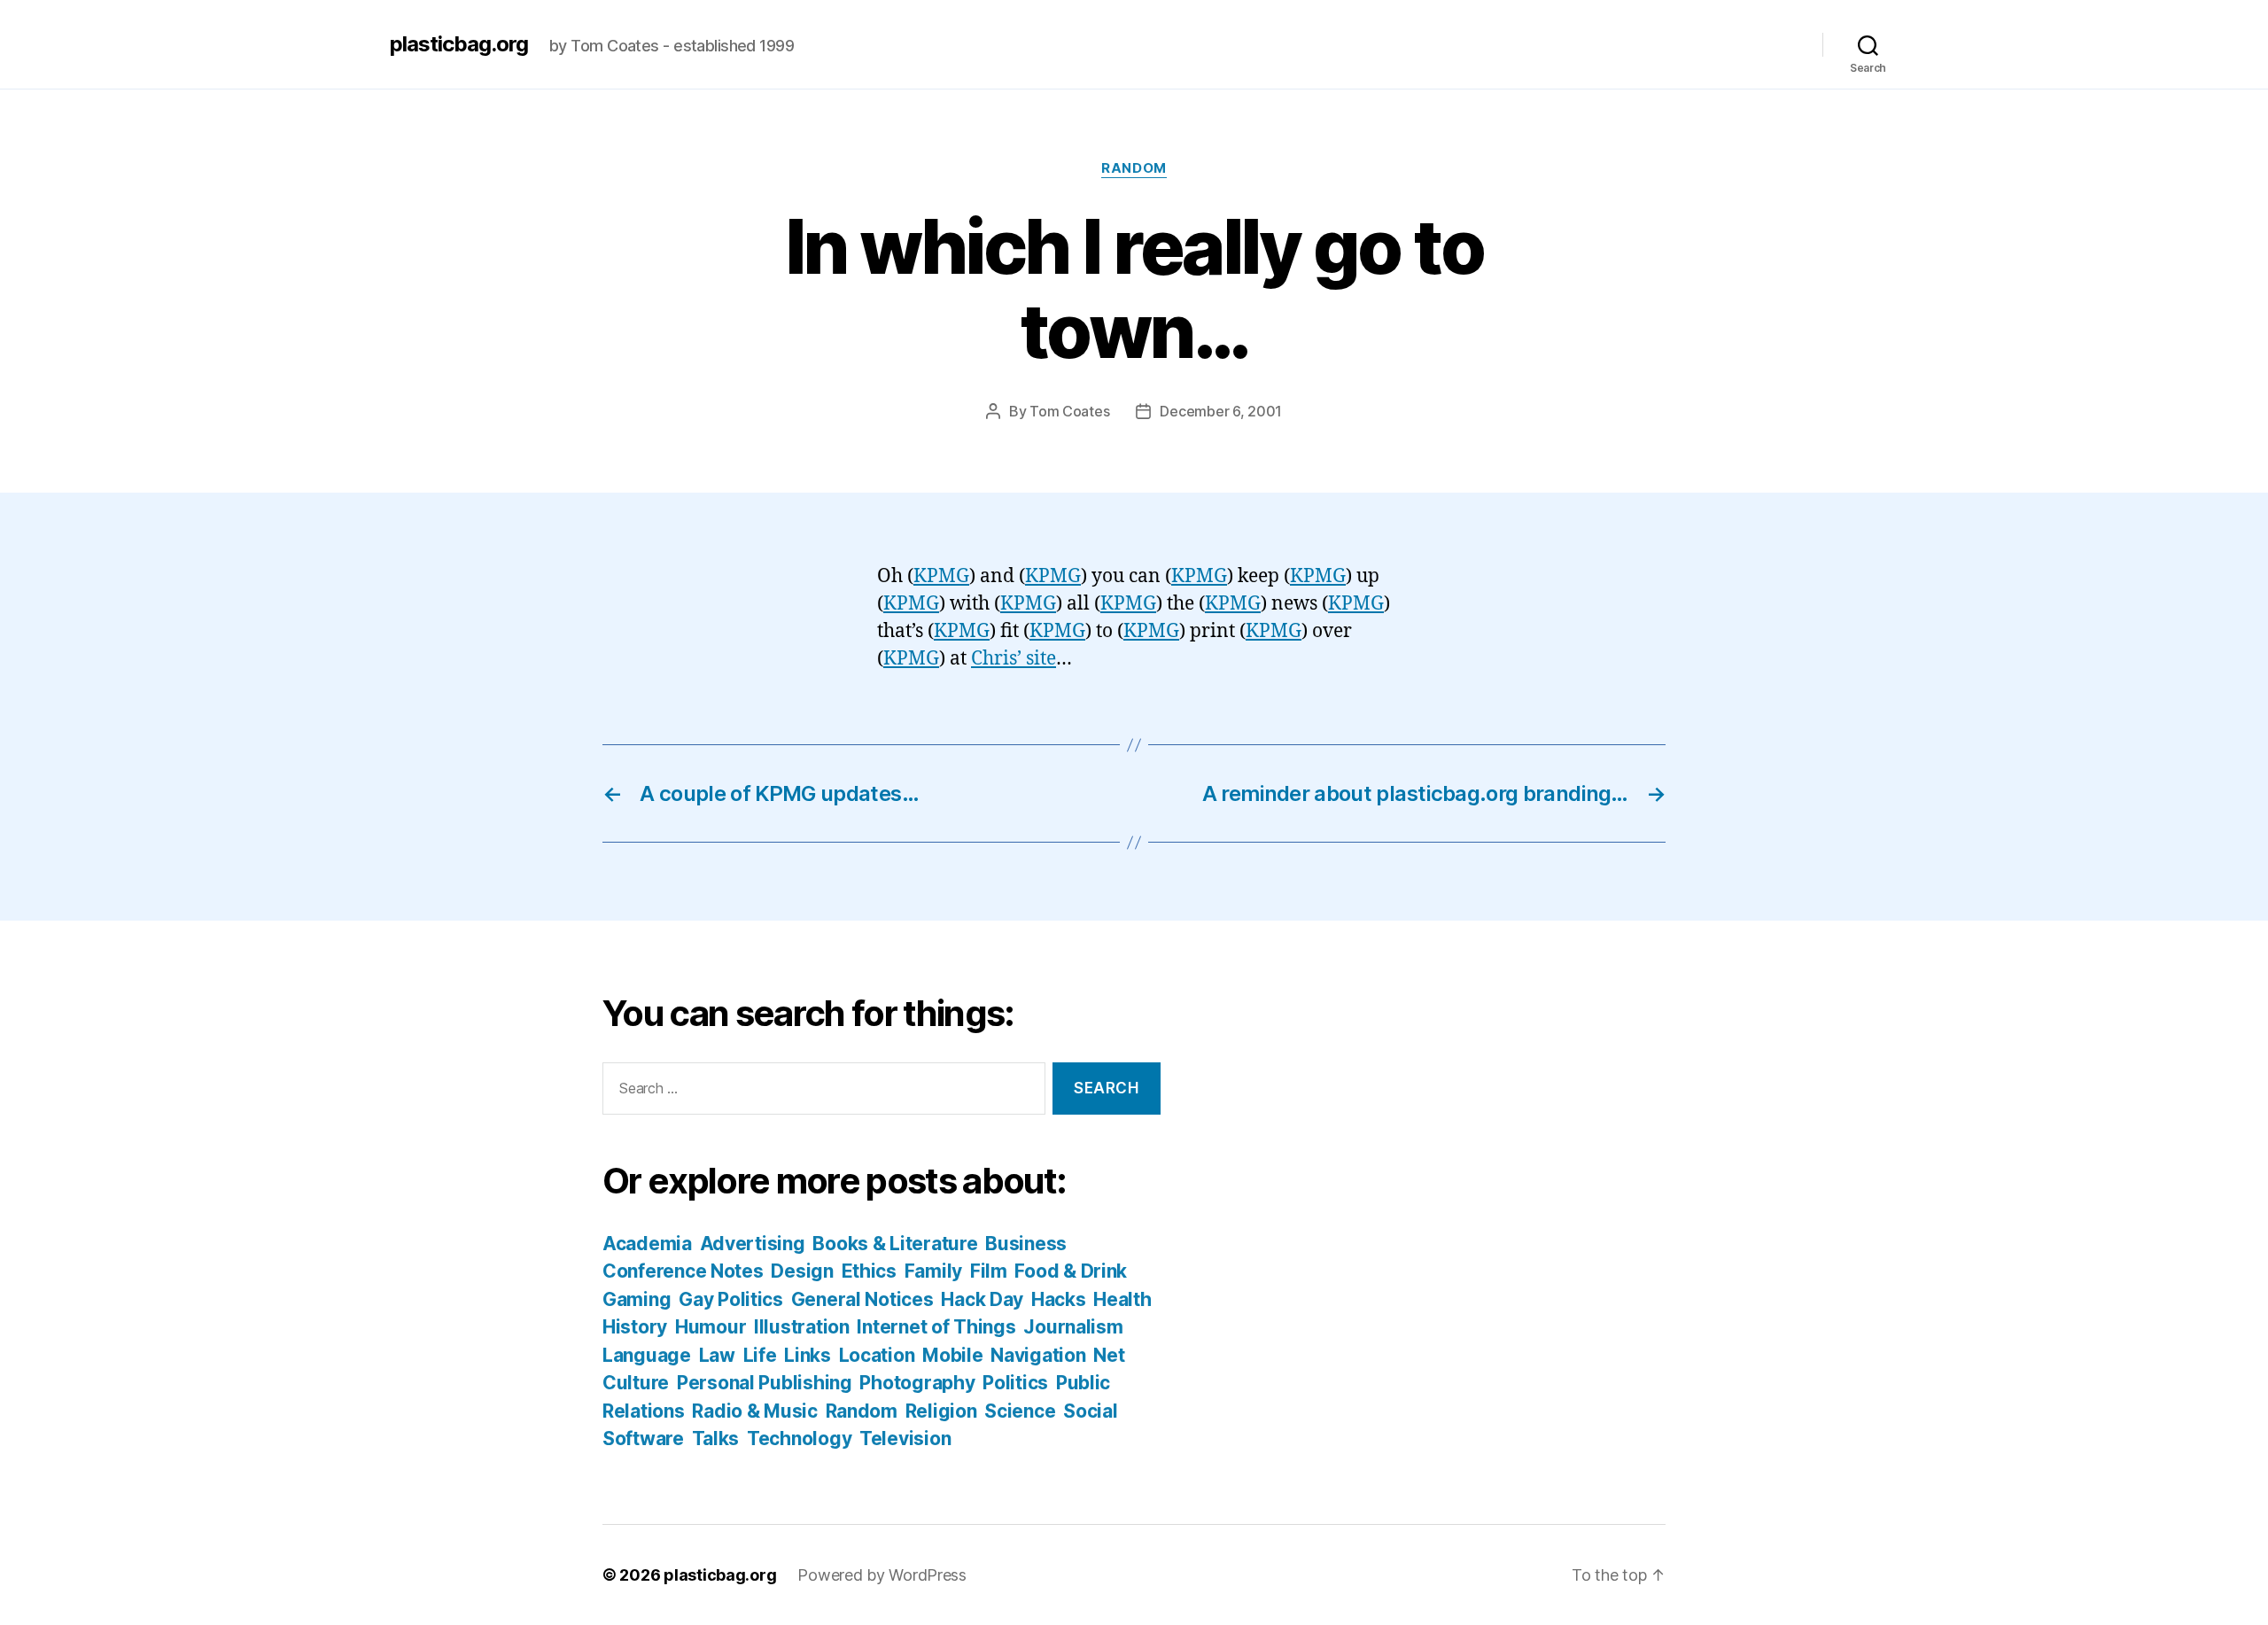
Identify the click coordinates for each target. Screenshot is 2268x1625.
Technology (799, 1438)
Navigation (1038, 1355)
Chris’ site (1014, 659)
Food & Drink (1071, 1271)
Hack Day (982, 1299)
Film (989, 1271)
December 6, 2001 (1221, 411)
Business (1026, 1244)
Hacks (1059, 1299)
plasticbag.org (459, 44)
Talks (716, 1438)
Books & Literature (895, 1244)
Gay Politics (731, 1299)
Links (808, 1355)
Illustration (802, 1327)
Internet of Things (936, 1327)
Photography (917, 1383)
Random (1134, 168)
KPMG (941, 576)
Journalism (1073, 1327)
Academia (647, 1244)
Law (717, 1355)
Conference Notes (683, 1271)
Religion (941, 1411)
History (635, 1327)
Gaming (637, 1299)
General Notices (862, 1299)
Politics (1015, 1383)
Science (1020, 1411)
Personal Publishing (765, 1383)
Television (905, 1438)
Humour (711, 1327)
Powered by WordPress (882, 1575)
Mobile (952, 1355)
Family (933, 1271)
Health (1122, 1299)
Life (760, 1355)
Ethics (869, 1271)
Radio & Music (755, 1411)
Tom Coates (1069, 411)
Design (802, 1271)
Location (877, 1355)
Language (647, 1355)
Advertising (753, 1244)
